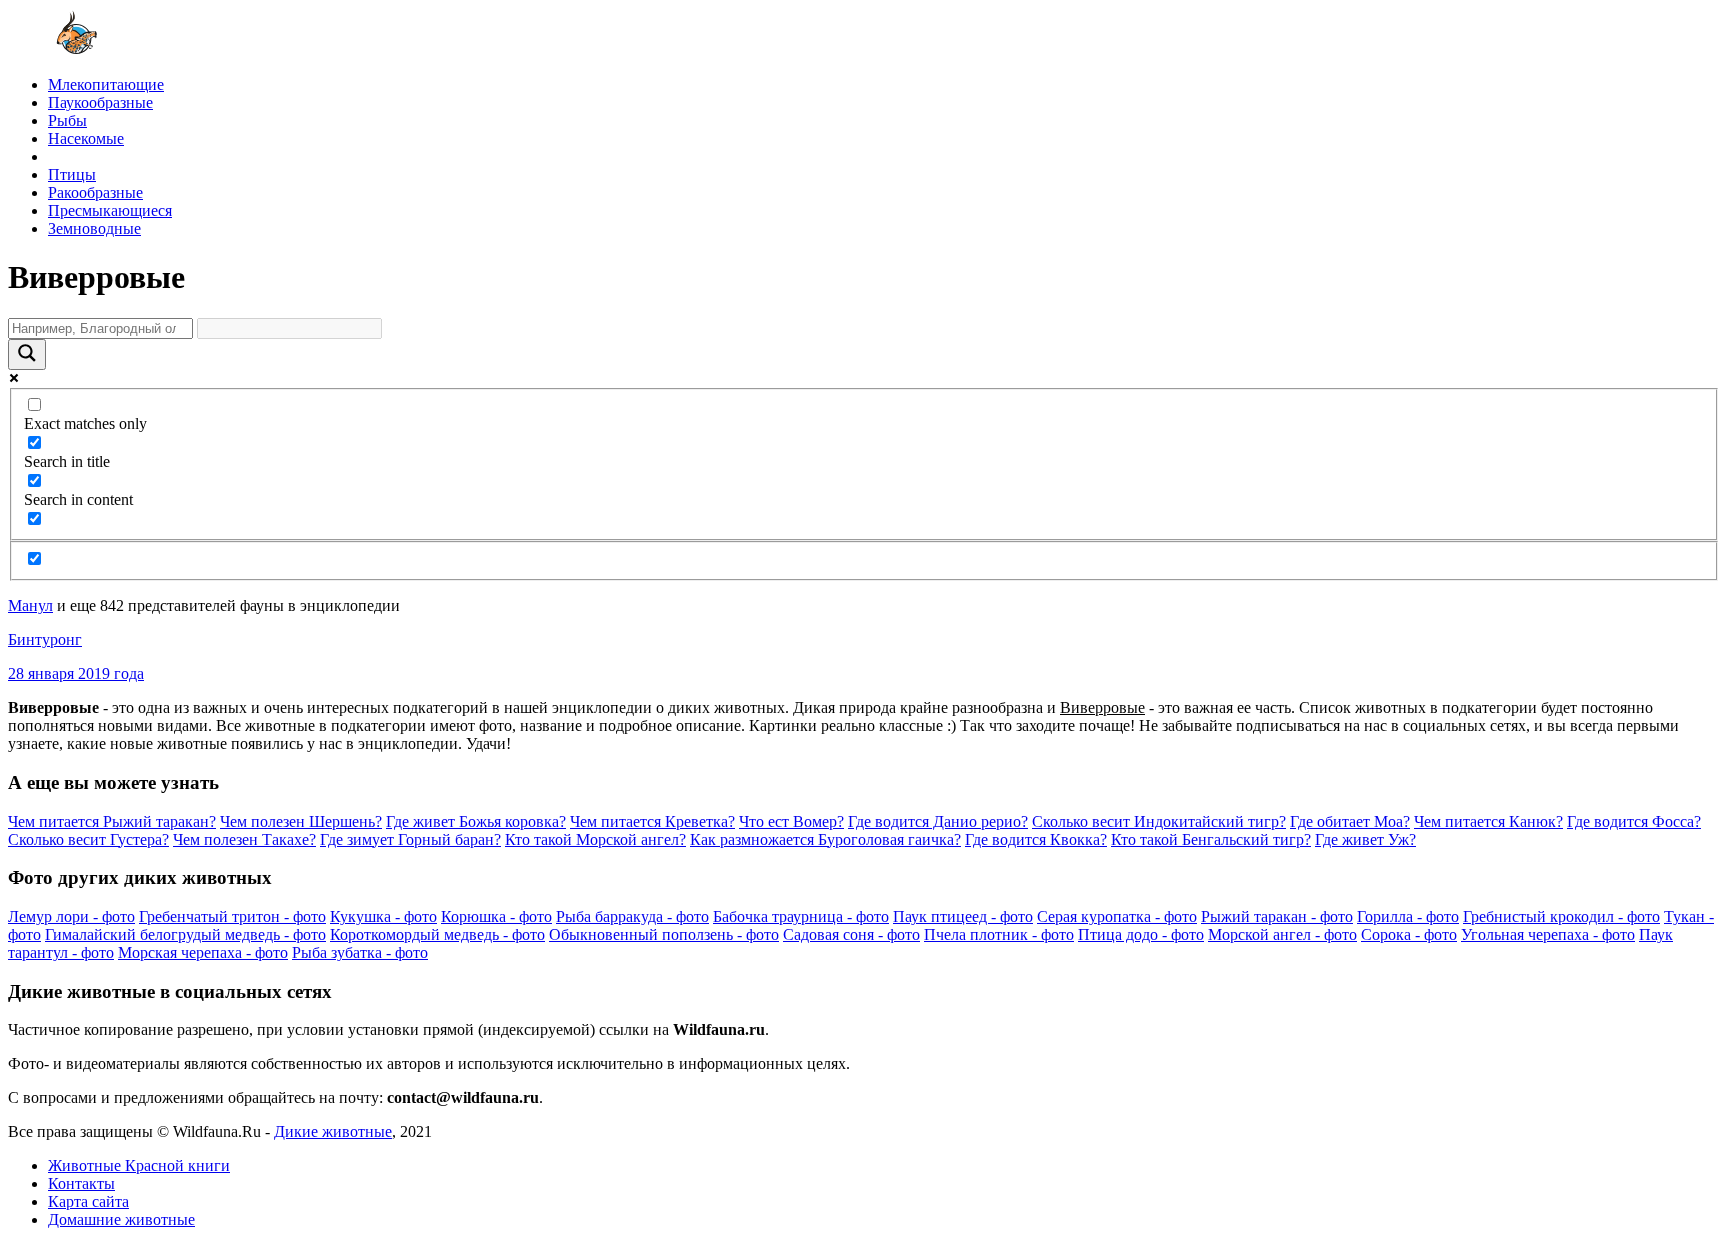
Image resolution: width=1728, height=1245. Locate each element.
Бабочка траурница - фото (801, 916)
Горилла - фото (1408, 916)
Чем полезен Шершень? (301, 821)
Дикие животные (333, 1131)
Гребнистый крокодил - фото (1561, 916)
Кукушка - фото (383, 916)
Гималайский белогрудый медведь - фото (185, 934)
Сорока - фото (1409, 934)
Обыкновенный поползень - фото (664, 934)
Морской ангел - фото (1282, 934)
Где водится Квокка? (1036, 839)
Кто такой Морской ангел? (595, 839)
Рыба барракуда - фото (632, 916)
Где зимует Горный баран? (410, 839)
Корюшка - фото (496, 916)
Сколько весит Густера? (88, 839)
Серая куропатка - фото (1117, 916)
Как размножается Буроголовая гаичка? (825, 839)
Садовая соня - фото (851, 934)
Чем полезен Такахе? (244, 839)
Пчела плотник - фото (999, 934)
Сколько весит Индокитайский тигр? (1159, 821)
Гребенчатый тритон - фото (232, 916)
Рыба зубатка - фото (360, 952)
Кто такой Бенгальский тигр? (1211, 839)
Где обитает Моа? (1350, 821)
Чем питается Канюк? (1488, 821)
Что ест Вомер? (791, 821)
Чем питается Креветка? (652, 821)
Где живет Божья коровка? (476, 821)
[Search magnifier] (27, 354)
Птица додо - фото (1141, 934)
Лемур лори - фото (71, 916)
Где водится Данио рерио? (938, 821)
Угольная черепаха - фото (1548, 934)
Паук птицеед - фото (963, 916)
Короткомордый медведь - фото (437, 934)
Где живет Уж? (1365, 839)
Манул (30, 605)
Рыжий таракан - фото (1277, 916)
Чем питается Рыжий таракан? (112, 821)
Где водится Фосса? (1634, 821)
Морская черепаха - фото (203, 952)
